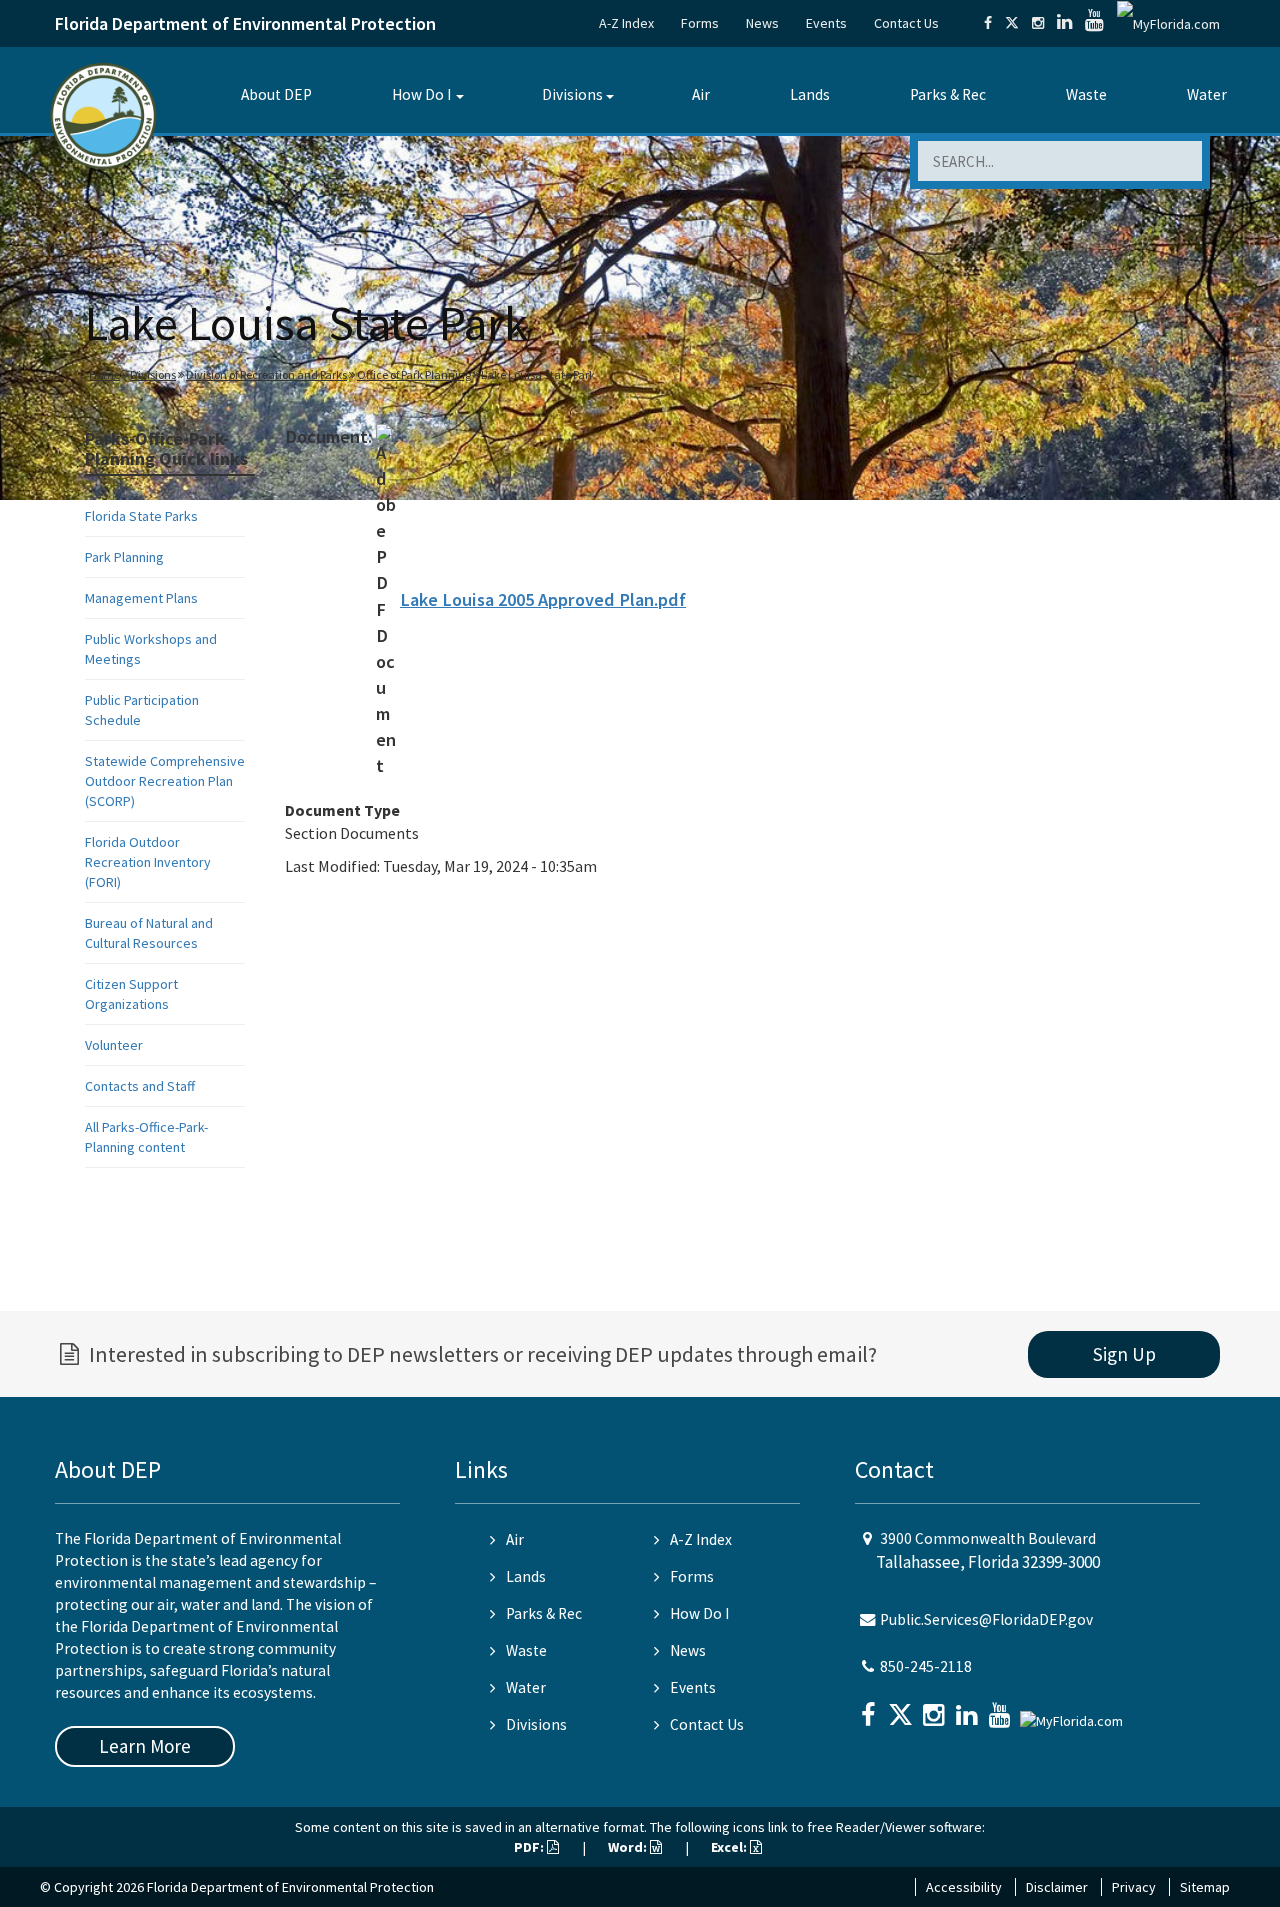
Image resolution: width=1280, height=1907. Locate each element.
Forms (700, 23)
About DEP (276, 94)
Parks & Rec (948, 94)
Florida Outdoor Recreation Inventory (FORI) (148, 862)
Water (1207, 94)
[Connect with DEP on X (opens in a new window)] (1012, 23)
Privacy (1134, 1887)
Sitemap (1205, 1887)
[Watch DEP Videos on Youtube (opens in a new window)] (1094, 23)
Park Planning (124, 557)
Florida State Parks (141, 516)
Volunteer (114, 1045)
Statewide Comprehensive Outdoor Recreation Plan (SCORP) (165, 781)
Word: (629, 1847)
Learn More (145, 1746)
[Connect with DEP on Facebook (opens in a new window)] (988, 23)
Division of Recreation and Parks (266, 374)
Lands (810, 94)
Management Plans (141, 598)
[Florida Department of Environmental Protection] (103, 114)
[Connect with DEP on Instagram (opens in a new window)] (1038, 23)
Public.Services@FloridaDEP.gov (986, 1619)
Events (826, 23)
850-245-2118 (926, 1666)
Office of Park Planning (414, 374)
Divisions (572, 94)
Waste (1086, 94)
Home (104, 374)
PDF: (530, 1847)
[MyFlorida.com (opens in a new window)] (1168, 23)
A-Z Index (626, 23)
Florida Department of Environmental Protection (245, 23)
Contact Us (906, 23)
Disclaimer (1057, 1887)
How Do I (421, 94)
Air (701, 94)
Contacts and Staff (140, 1086)
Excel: (730, 1847)
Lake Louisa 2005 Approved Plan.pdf (543, 599)
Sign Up (1124, 1354)
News (762, 23)
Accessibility (964, 1887)
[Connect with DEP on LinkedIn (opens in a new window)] (1064, 23)
